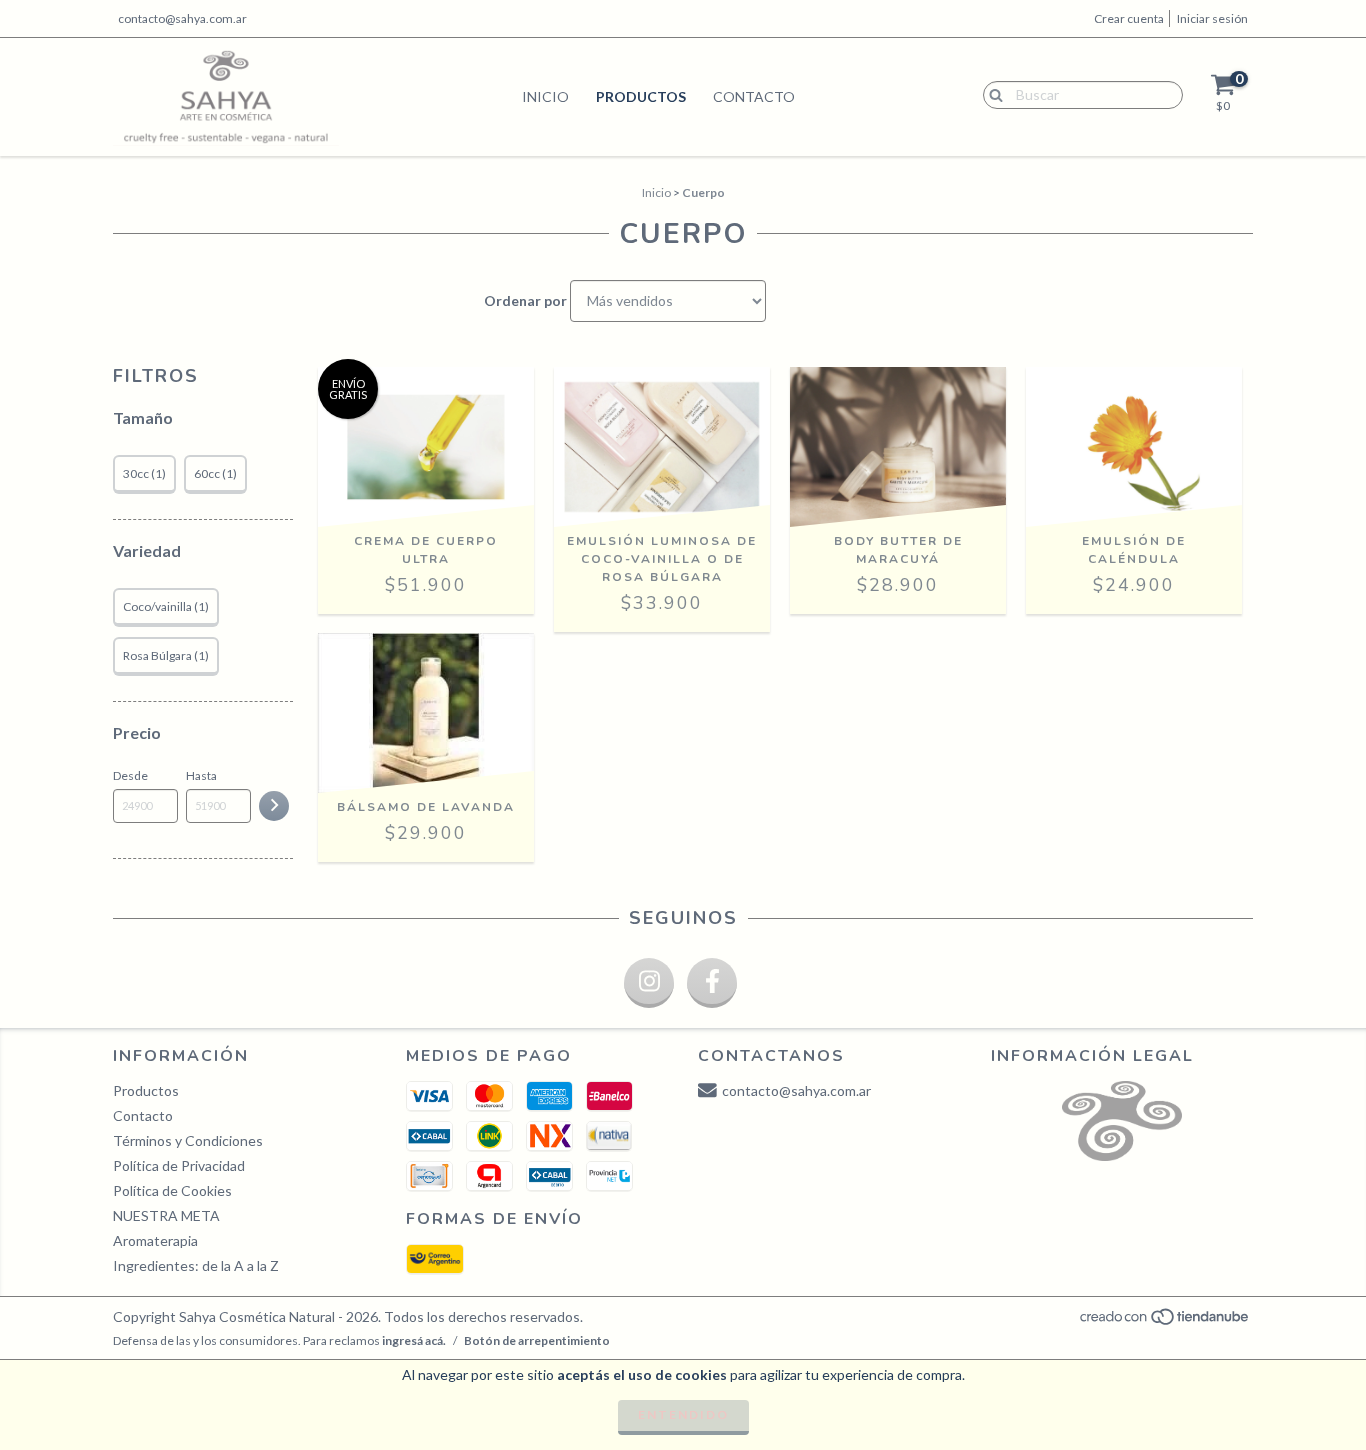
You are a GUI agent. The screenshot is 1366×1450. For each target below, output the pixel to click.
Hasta (201, 775)
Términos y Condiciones (188, 1140)
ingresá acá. (414, 1340)
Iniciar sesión (1212, 18)
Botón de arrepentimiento (537, 1340)
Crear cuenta (1129, 18)
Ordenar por (525, 300)
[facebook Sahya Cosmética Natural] (712, 983)
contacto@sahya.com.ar (182, 18)
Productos (641, 96)
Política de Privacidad (179, 1165)
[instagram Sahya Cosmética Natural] (649, 983)
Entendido (683, 1414)
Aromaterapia (155, 1240)
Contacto (754, 96)
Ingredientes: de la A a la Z (196, 1265)
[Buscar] (991, 94)
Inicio (545, 96)
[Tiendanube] (1165, 1321)
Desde (130, 775)
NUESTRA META (166, 1215)
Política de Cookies (172, 1190)
